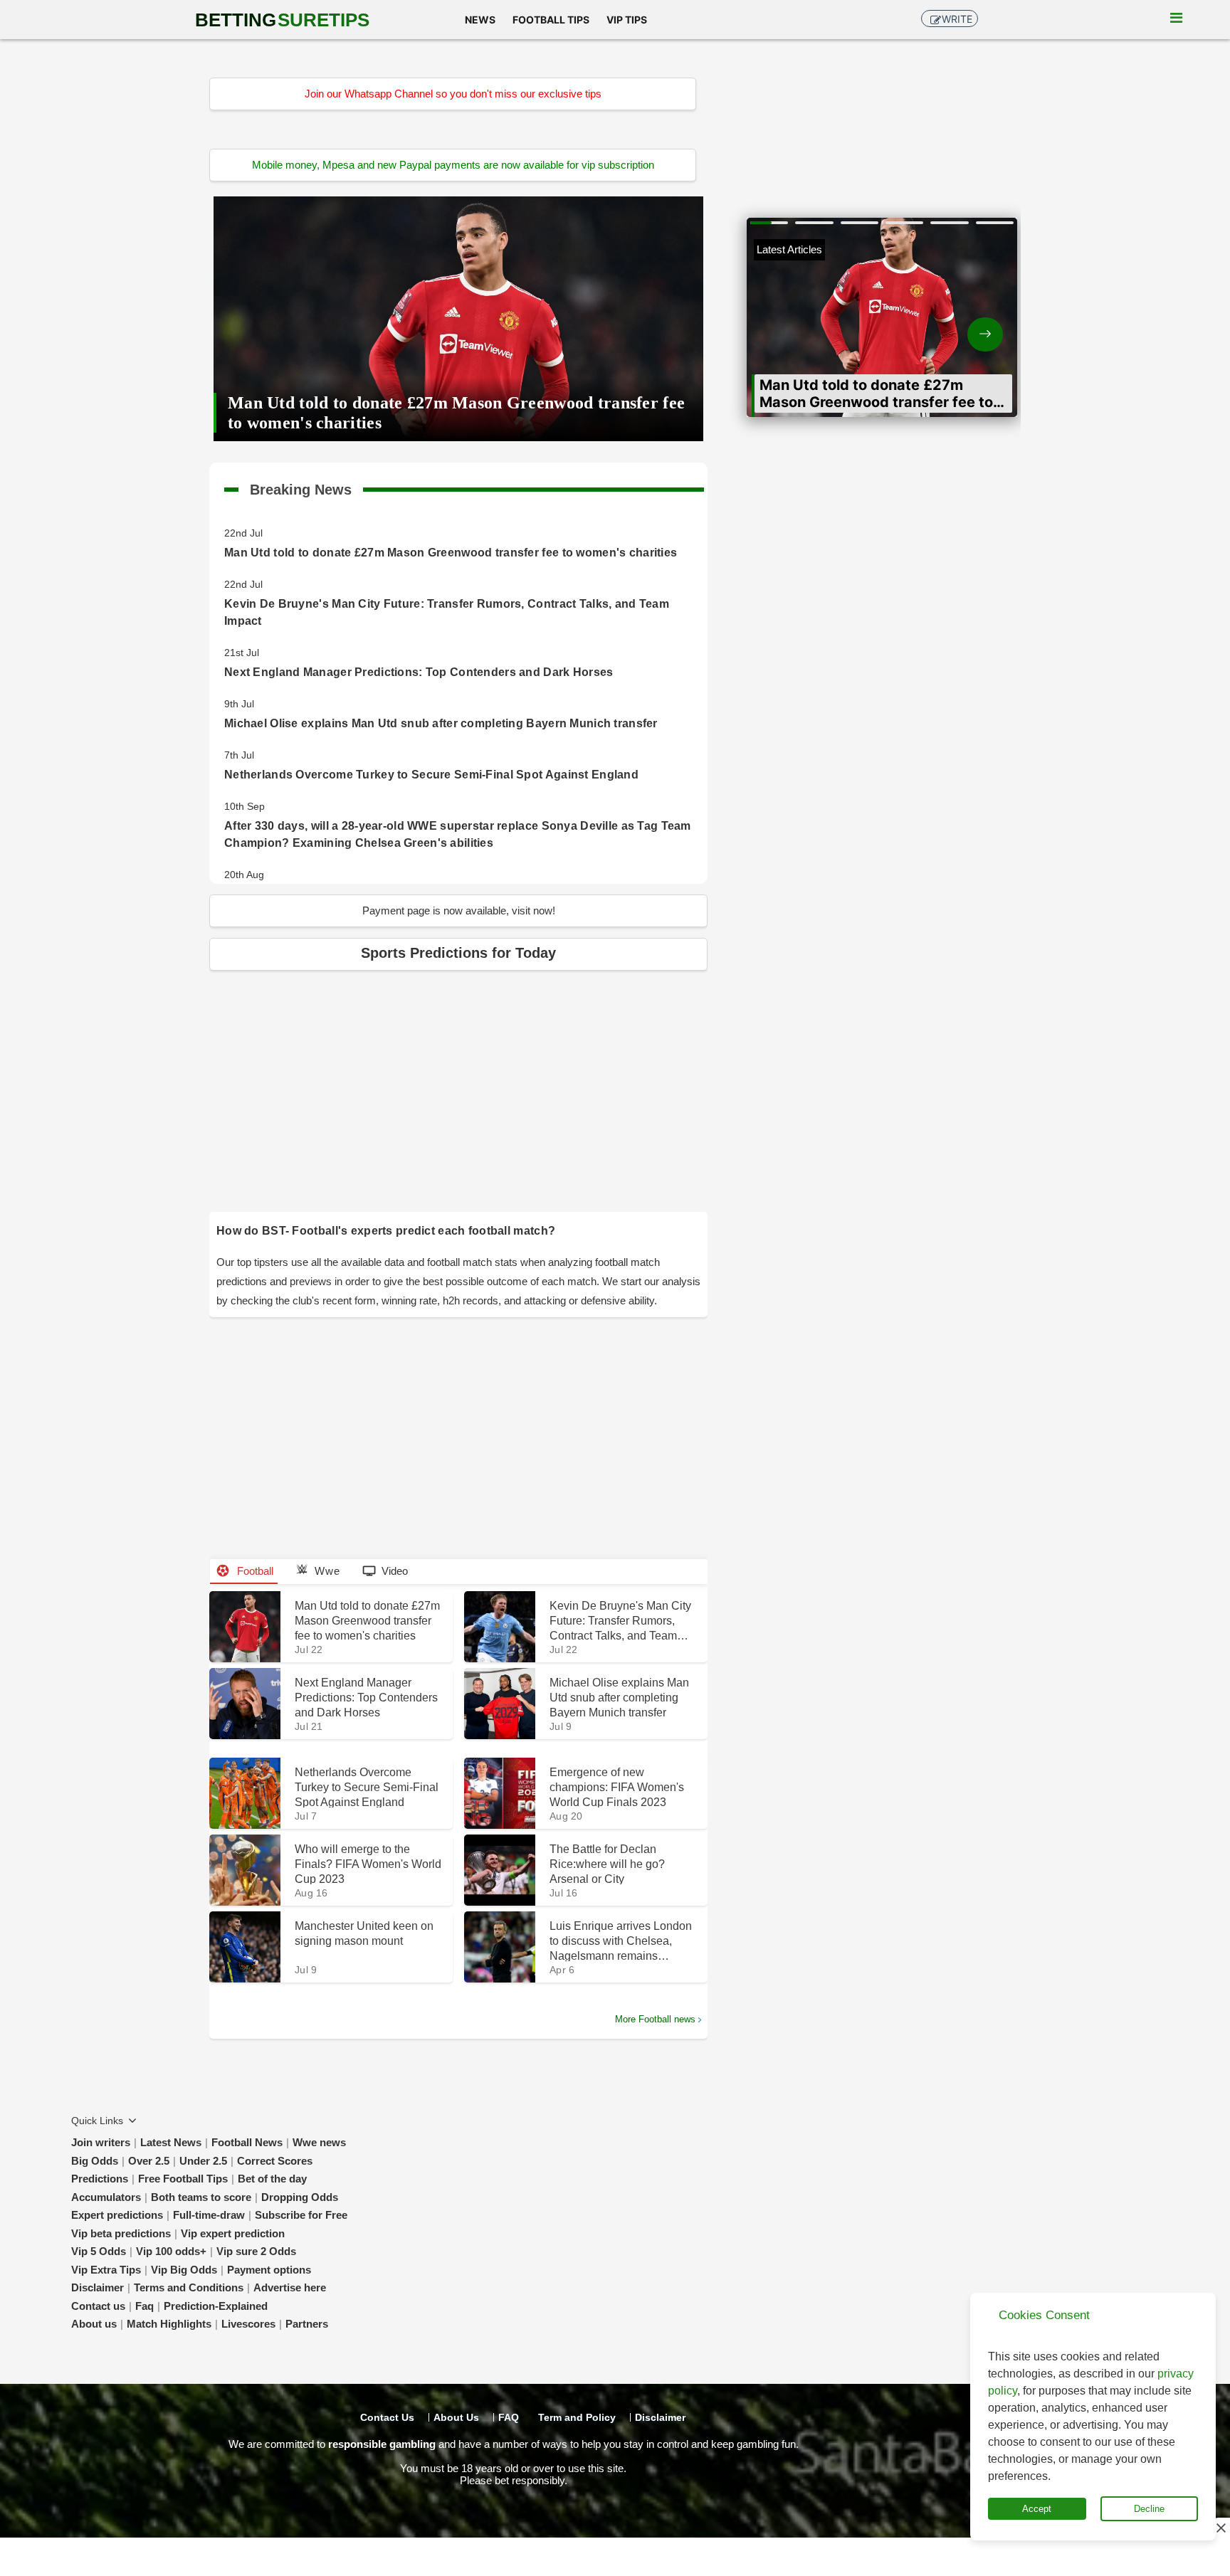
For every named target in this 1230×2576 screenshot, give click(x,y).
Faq (144, 2306)
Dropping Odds (300, 2197)
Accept (1037, 2509)
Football (254, 1571)
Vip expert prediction (233, 2233)
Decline (1149, 2509)
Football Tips (551, 20)
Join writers (101, 2142)
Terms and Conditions (189, 2287)
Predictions (100, 2179)
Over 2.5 (149, 2161)
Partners (307, 2324)
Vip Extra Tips (106, 2270)
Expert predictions (117, 2215)
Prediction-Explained (216, 2306)
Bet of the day (272, 2179)
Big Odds (95, 2161)
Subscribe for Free (301, 2215)
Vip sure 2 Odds (256, 2251)
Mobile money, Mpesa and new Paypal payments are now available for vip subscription (453, 165)
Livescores (248, 2324)
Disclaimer (98, 2287)
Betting (282, 20)
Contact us (98, 2306)
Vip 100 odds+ (171, 2251)
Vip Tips (627, 20)
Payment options (269, 2270)
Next (950, 323)
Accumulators (106, 2197)
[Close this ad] (1220, 2528)
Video (395, 1571)
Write (957, 19)
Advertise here (290, 2287)
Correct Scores (275, 2161)
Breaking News (301, 487)
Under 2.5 (203, 2161)
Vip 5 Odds (99, 2251)
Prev (815, 323)
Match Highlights (169, 2324)
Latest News (171, 2142)
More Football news (655, 2019)
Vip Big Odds (184, 2270)
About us (94, 2324)
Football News (247, 2142)
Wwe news (319, 2142)
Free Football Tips (183, 2179)
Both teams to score (201, 2197)
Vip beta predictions (121, 2233)
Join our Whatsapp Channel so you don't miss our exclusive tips (453, 94)
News (480, 20)
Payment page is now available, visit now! (459, 910)
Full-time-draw (209, 2215)
